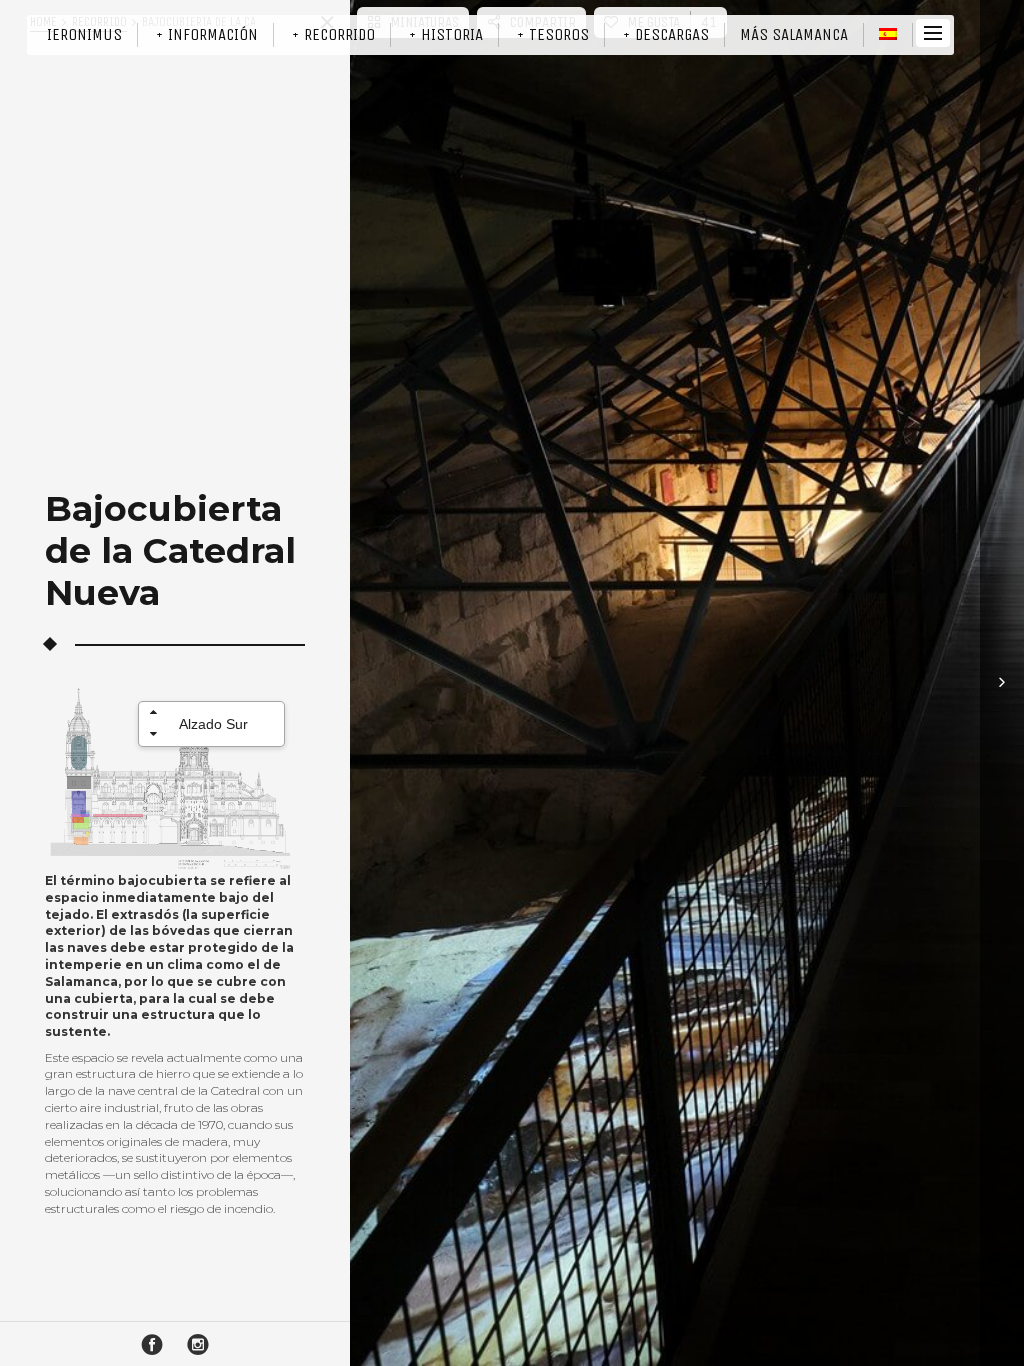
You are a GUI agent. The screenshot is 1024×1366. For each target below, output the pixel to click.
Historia (452, 34)
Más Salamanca (794, 34)
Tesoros (559, 34)
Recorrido (339, 34)
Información (213, 34)
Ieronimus (84, 34)
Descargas (672, 34)
